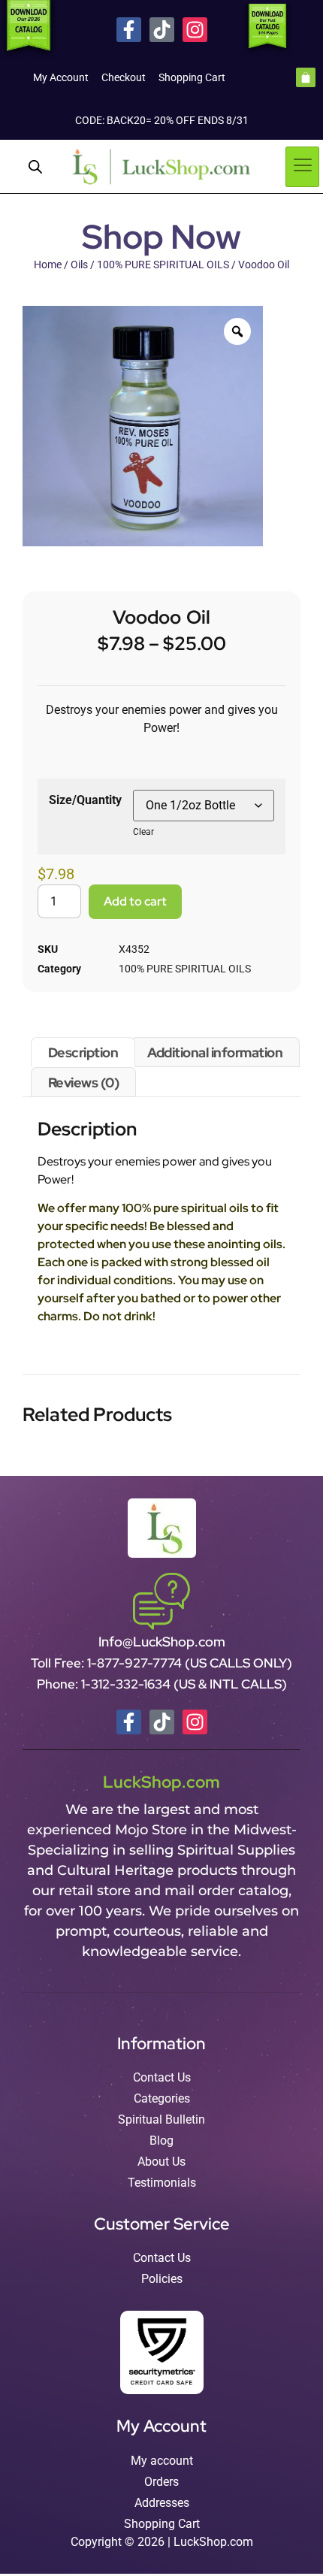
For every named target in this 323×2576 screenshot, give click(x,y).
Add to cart (135, 901)
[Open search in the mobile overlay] (35, 167)
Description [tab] (83, 1052)
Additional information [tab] (215, 1052)
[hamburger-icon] (302, 167)
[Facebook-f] (129, 30)
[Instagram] (195, 30)
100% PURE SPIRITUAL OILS (163, 265)
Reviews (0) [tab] (84, 1082)
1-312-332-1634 (127, 1684)
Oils (79, 265)
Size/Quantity (85, 800)
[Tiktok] (162, 30)
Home (48, 265)
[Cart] (306, 77)
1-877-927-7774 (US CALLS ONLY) (190, 1663)
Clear (143, 832)
